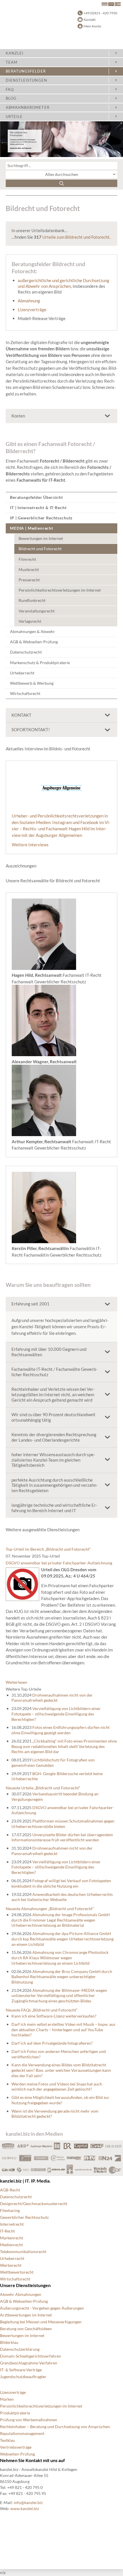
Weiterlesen (16, 1682)
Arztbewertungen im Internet (26, 2315)
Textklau (7, 2440)
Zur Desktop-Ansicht (19, 2559)
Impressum (10, 2545)
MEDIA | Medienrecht (32, 528)
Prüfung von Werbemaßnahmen (29, 2420)
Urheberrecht (22, 673)
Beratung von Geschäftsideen (26, 2329)
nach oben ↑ (11, 2552)
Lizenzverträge (32, 310)
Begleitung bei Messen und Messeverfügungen (41, 2322)
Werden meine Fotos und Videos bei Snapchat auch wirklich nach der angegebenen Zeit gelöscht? (57, 2087)
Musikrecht (29, 569)
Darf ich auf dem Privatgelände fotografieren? (52, 2043)
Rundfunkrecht (32, 600)
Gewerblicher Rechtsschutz (24, 2217)
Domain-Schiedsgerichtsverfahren (30, 2356)
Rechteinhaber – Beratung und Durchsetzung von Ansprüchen (55, 2427)
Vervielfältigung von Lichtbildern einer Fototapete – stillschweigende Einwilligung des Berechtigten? (56, 1714)
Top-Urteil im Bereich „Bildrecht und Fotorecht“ (48, 1549)
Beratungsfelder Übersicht (36, 497)
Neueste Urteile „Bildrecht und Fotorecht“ (43, 1788)
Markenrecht (12, 2238)
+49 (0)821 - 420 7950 (100, 13)
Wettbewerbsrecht (17, 2272)
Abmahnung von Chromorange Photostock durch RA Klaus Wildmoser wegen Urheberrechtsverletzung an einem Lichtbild (60, 1958)
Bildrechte (9, 2518)
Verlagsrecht (30, 621)
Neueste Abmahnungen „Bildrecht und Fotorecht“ (50, 1909)
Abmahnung (29, 301)
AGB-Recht (10, 2190)
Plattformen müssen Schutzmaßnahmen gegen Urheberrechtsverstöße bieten (63, 1824)
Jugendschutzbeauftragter (23, 2377)
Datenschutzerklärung (20, 2349)
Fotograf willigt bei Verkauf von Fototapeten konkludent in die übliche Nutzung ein (61, 1883)
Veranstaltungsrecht (37, 611)
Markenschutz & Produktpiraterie (40, 663)
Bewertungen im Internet (41, 538)
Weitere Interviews (30, 845)
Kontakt (90, 20)
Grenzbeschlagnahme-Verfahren (29, 2363)
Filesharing (10, 2210)
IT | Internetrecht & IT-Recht (38, 508)
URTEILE (14, 116)
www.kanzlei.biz (25, 2508)
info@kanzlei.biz (28, 2502)
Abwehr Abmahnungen (21, 2294)
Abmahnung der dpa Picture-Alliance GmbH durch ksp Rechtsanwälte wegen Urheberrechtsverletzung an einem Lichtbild (63, 1939)
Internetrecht (12, 2224)
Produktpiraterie (15, 2413)
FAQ (10, 89)
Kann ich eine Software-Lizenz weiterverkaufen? (54, 2016)
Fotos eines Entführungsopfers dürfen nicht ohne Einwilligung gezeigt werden (60, 1730)
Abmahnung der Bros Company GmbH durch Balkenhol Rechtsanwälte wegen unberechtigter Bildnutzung (62, 1977)
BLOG (11, 98)
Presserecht (29, 580)
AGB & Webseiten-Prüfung (34, 642)
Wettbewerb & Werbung (32, 683)
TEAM (12, 62)
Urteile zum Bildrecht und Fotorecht (76, 237)
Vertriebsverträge (16, 2447)
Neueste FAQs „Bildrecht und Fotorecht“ (42, 2010)
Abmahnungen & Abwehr (32, 631)
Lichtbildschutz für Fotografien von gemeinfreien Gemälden (53, 1763)
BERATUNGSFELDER (26, 71)
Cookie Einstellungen (19, 2524)
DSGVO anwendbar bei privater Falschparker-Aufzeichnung (59, 1563)
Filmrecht (27, 559)
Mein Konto (92, 26)
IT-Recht (7, 2231)
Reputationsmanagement (22, 2433)
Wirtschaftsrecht (25, 693)
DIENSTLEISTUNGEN (26, 80)
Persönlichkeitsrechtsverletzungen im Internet (60, 590)
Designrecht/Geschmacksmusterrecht (34, 2204)
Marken (7, 2399)
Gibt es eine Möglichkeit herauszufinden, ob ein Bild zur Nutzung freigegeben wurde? (60, 2100)
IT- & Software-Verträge (21, 2370)
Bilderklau (9, 2342)
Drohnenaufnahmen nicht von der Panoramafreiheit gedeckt (52, 1698)
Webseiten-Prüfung (17, 2454)
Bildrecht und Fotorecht (40, 549)
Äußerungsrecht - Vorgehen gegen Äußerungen (42, 2308)
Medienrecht (11, 2245)
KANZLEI (15, 53)
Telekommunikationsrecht (23, 2252)
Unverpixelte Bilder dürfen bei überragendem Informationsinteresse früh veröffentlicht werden (62, 1837)
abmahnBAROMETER (28, 107)
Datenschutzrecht (26, 652)
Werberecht (11, 2265)
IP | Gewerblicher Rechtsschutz (41, 518)
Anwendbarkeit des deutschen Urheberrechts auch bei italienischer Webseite (62, 1897)
